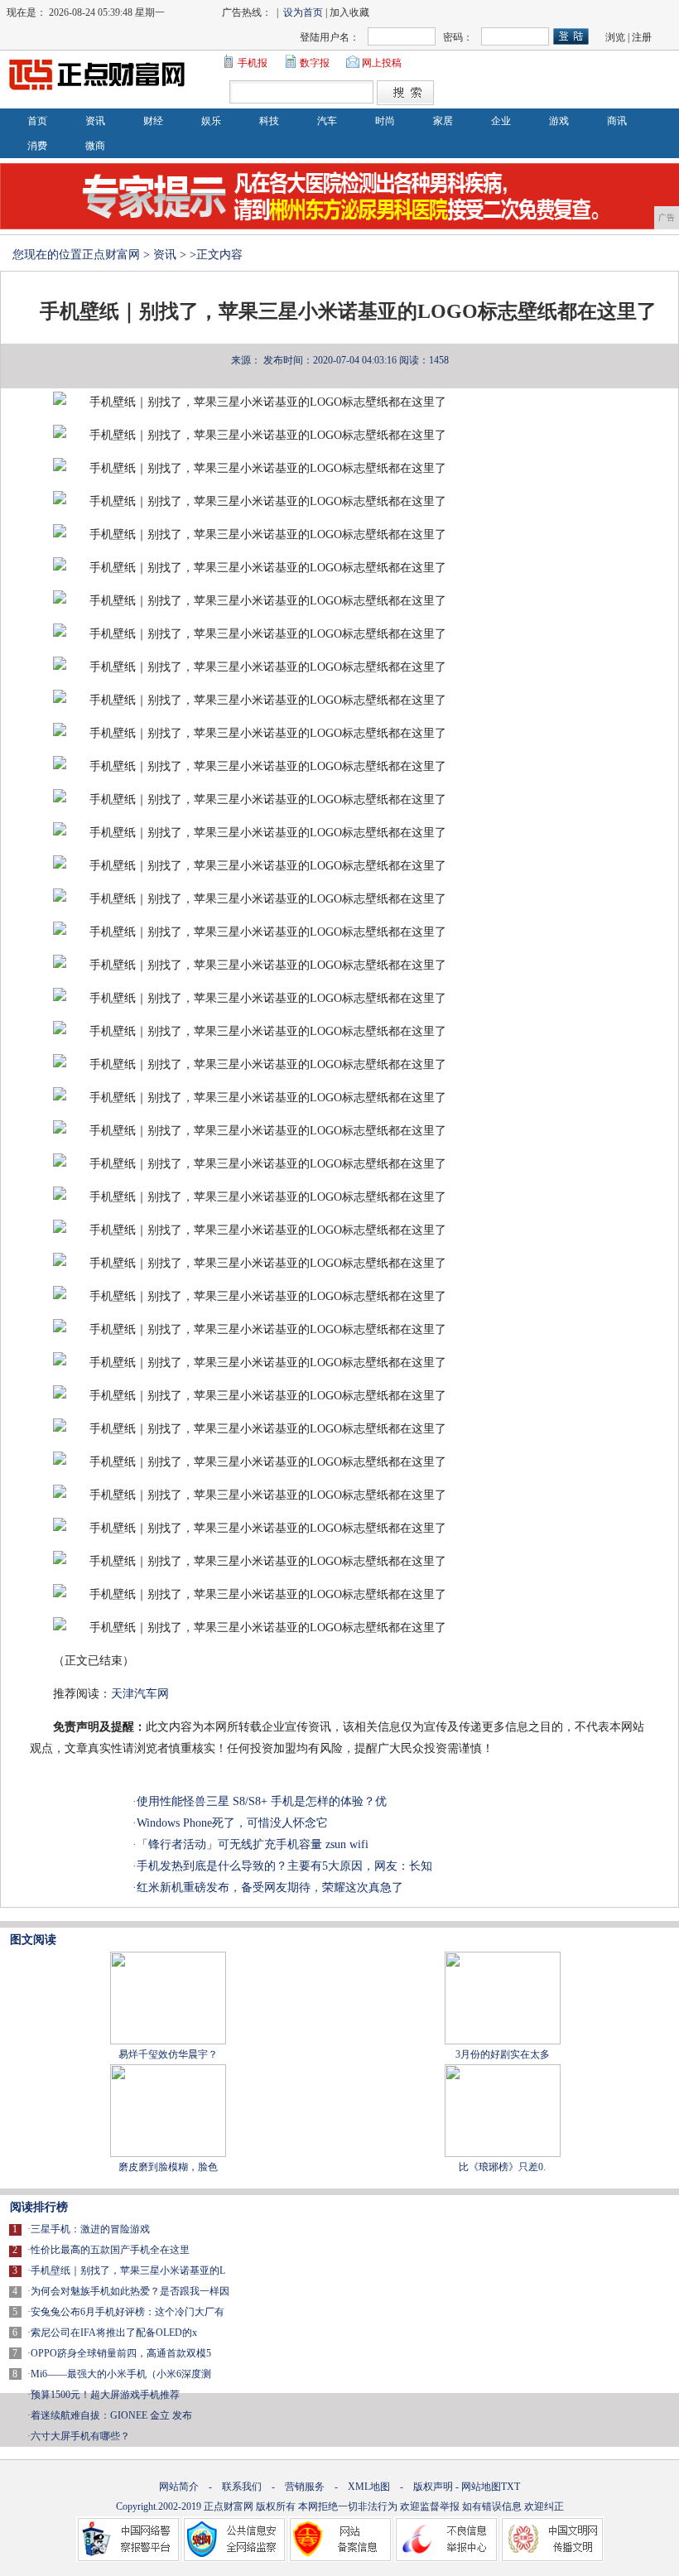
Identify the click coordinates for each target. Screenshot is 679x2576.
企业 (501, 121)
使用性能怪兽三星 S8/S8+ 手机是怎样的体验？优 (262, 1801)
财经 (153, 121)
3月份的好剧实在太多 (503, 2054)
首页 (37, 121)
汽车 (327, 121)
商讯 (617, 121)
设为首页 (303, 12)
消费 (37, 146)
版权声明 (433, 2487)
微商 (95, 146)
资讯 (95, 121)
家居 (443, 121)
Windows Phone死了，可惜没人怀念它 (232, 1823)
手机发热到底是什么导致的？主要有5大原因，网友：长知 (284, 1866)
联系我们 (242, 2487)
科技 (269, 121)
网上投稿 (382, 63)
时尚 (385, 121)
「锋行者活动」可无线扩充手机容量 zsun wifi (253, 1844)
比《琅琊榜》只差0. (502, 2167)
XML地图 (369, 2487)
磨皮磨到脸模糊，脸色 (168, 2167)
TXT (510, 2487)
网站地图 (481, 2487)
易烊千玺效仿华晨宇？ (168, 2054)
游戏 (559, 121)
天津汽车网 (140, 1694)
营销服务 (305, 2487)
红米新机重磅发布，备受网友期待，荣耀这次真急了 (270, 1887)
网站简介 (179, 2487)
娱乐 (211, 121)
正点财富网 (111, 255)
